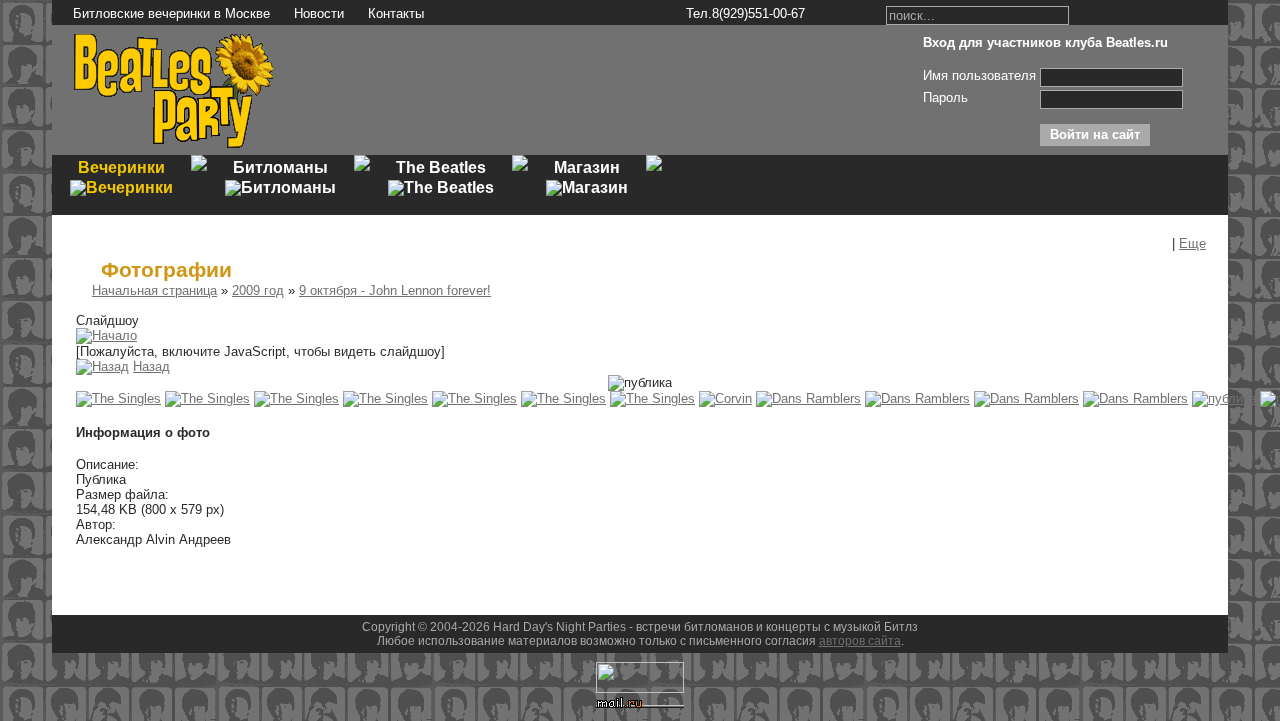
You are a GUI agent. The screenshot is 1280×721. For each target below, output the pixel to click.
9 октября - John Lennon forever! (395, 290)
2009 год (258, 290)
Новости (319, 13)
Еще (1192, 243)
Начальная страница (154, 290)
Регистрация (960, 134)
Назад (151, 366)
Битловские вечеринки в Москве (171, 13)
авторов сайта (860, 641)
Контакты (396, 13)
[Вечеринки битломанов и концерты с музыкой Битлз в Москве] (174, 145)
